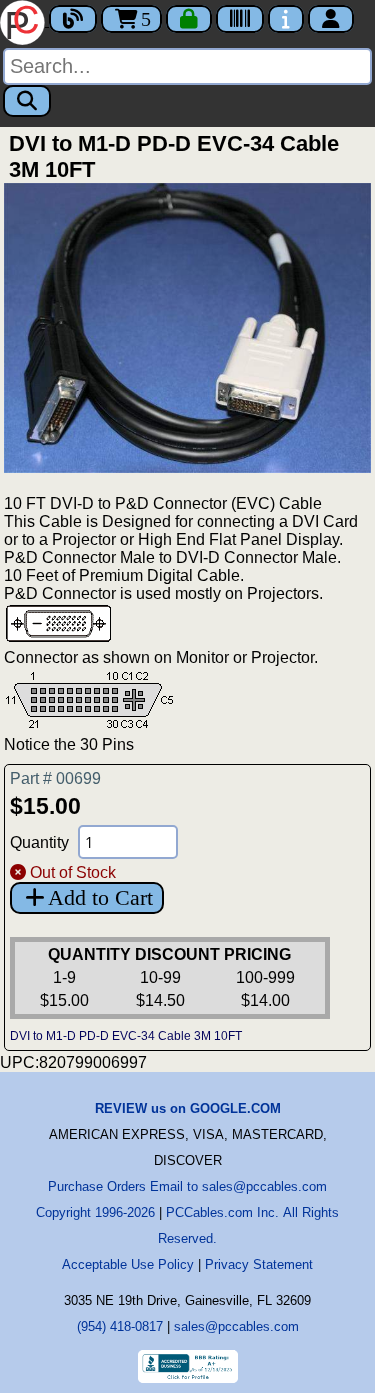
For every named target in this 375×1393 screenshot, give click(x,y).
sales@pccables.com (236, 1326)
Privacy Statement (259, 1264)
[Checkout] (189, 19)
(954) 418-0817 (120, 1326)
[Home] (24, 20)
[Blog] (73, 19)
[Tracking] (240, 19)
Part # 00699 (55, 778)
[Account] (331, 19)
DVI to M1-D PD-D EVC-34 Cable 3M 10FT (126, 1036)
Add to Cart (100, 897)
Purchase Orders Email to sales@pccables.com (187, 1186)
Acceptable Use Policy (128, 1264)
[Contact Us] (286, 19)
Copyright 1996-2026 (95, 1212)
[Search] (27, 101)
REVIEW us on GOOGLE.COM (188, 1108)
